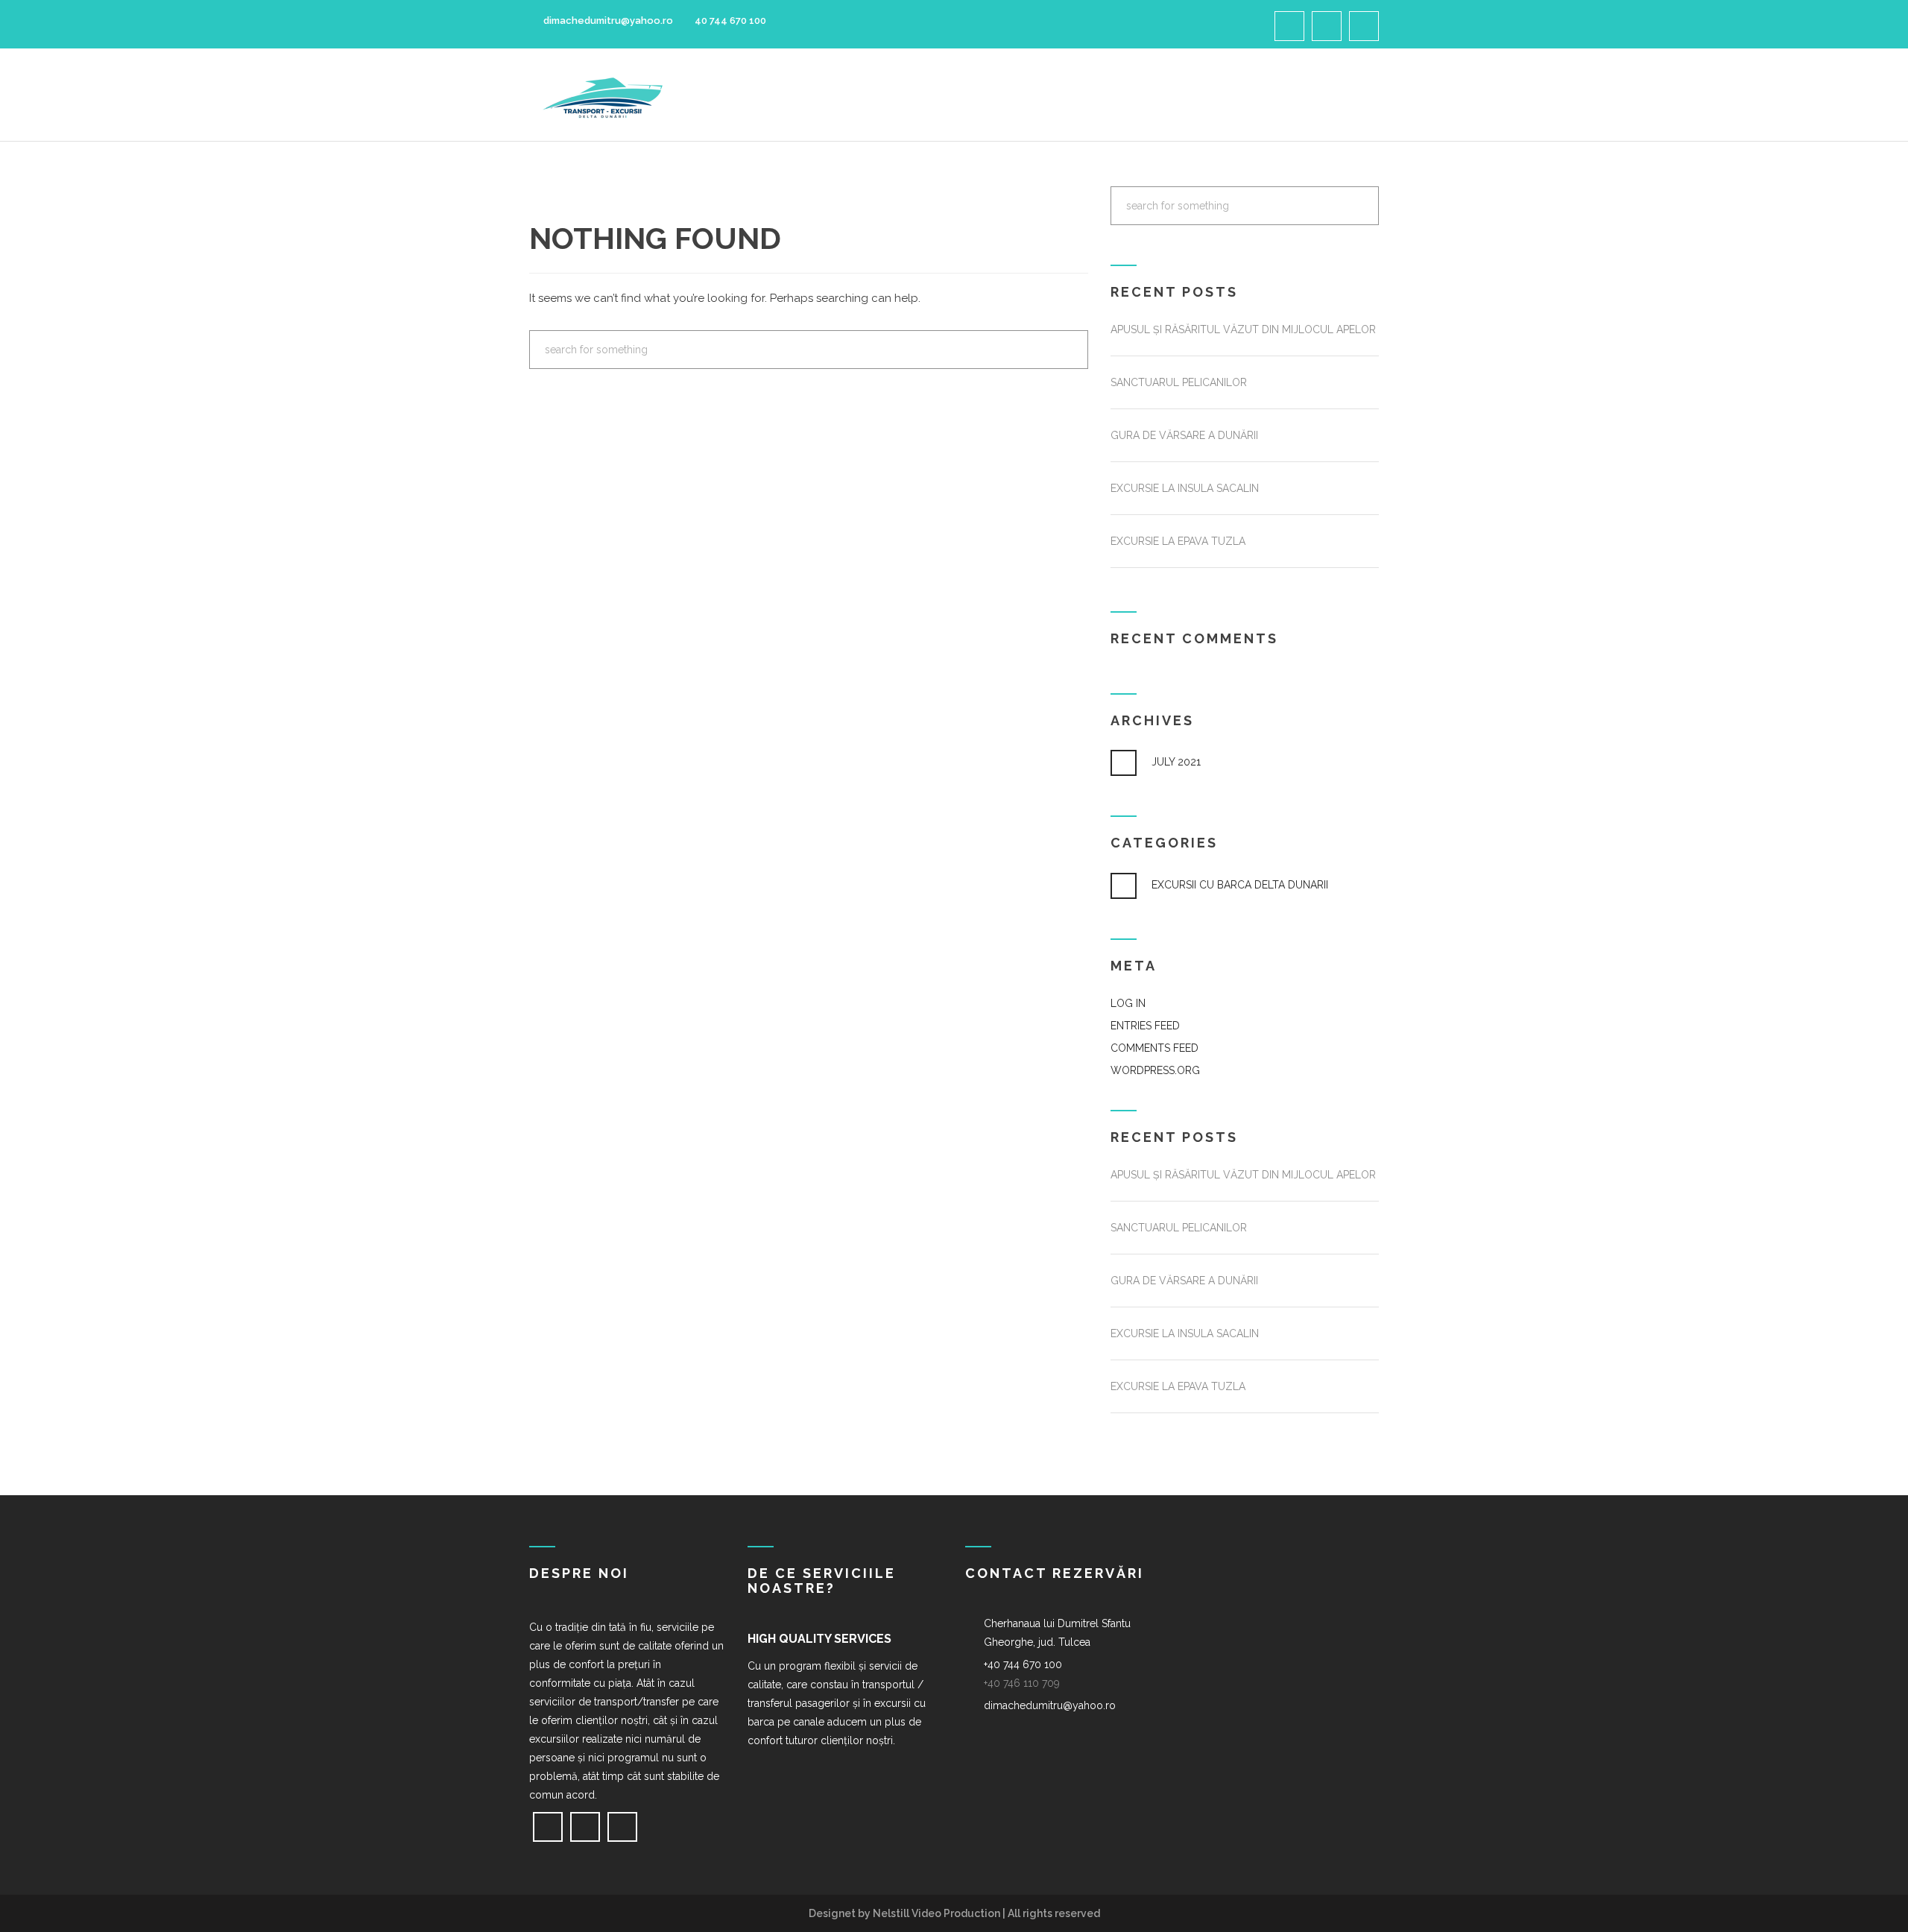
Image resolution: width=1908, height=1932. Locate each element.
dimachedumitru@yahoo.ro (607, 20)
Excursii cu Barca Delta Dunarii (1240, 885)
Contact (1308, 95)
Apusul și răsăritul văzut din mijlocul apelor (1243, 329)
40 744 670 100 (730, 20)
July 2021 (1176, 762)
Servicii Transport (1024, 95)
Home (829, 95)
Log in (1128, 1003)
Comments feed (1154, 1048)
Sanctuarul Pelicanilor (1179, 382)
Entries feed (1145, 1026)
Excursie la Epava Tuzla (1178, 541)
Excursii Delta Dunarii (1184, 95)
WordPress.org (1155, 1070)
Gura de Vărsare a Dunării (1184, 435)
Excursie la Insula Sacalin (1185, 488)
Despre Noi (904, 95)
